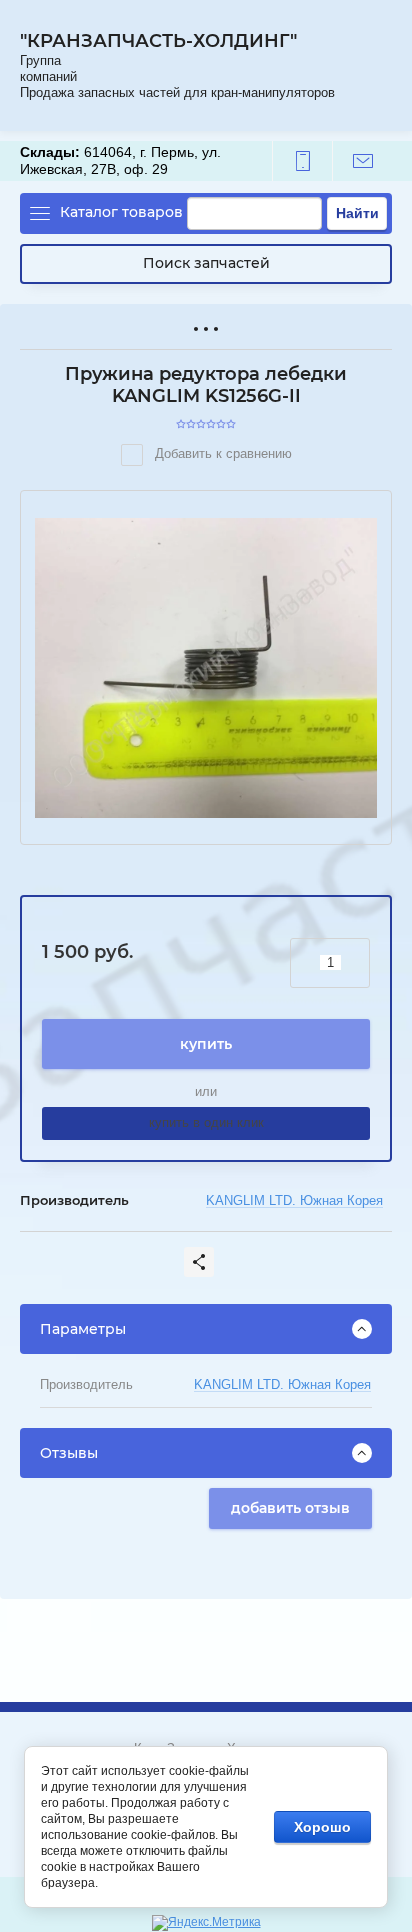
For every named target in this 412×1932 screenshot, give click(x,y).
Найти (357, 213)
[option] (206, 668)
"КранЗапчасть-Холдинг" (158, 41)
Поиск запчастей (206, 263)
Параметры (83, 1329)
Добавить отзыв (290, 1508)
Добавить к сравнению (221, 453)
